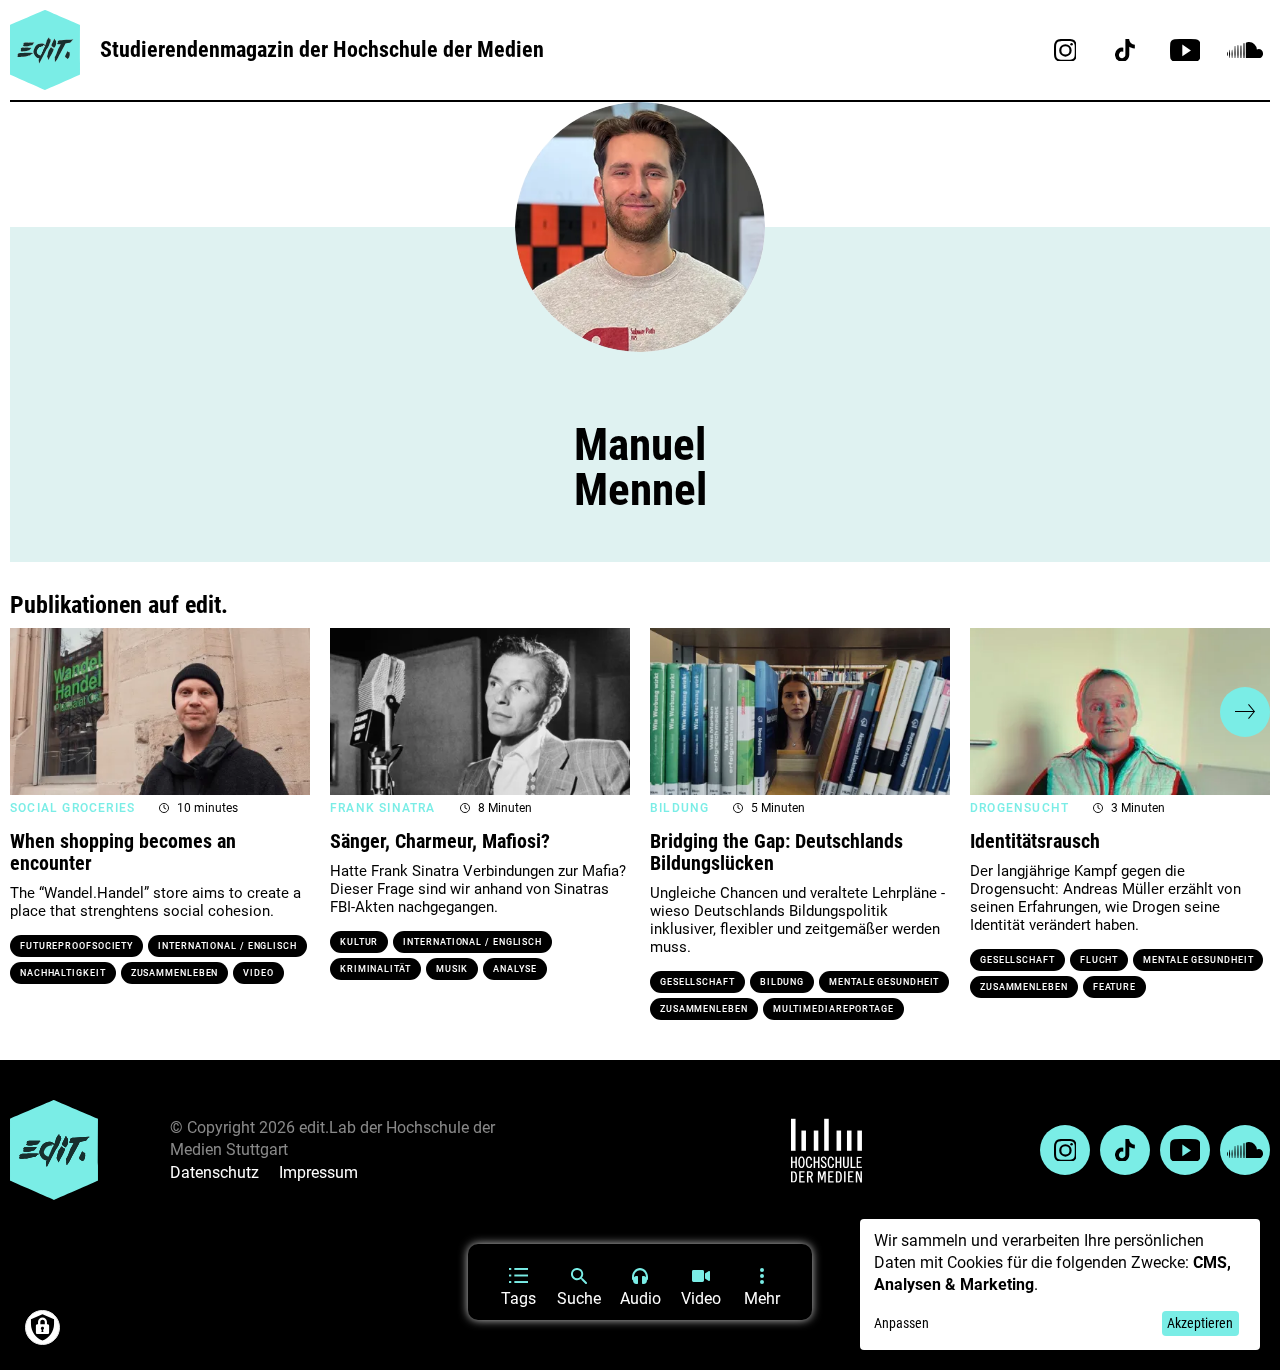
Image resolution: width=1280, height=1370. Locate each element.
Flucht (1099, 960)
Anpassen (901, 1323)
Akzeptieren (1200, 1323)
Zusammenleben (175, 973)
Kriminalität (375, 969)
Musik (452, 969)
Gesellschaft (697, 982)
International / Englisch (227, 946)
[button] (35, 712)
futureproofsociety (76, 946)
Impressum (318, 1172)
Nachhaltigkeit (63, 973)
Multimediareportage (833, 1009)
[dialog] (1060, 1284)
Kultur (359, 942)
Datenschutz (214, 1172)
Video (258, 973)
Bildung (782, 982)
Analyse (514, 969)
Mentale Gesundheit (884, 982)
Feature (1114, 987)
